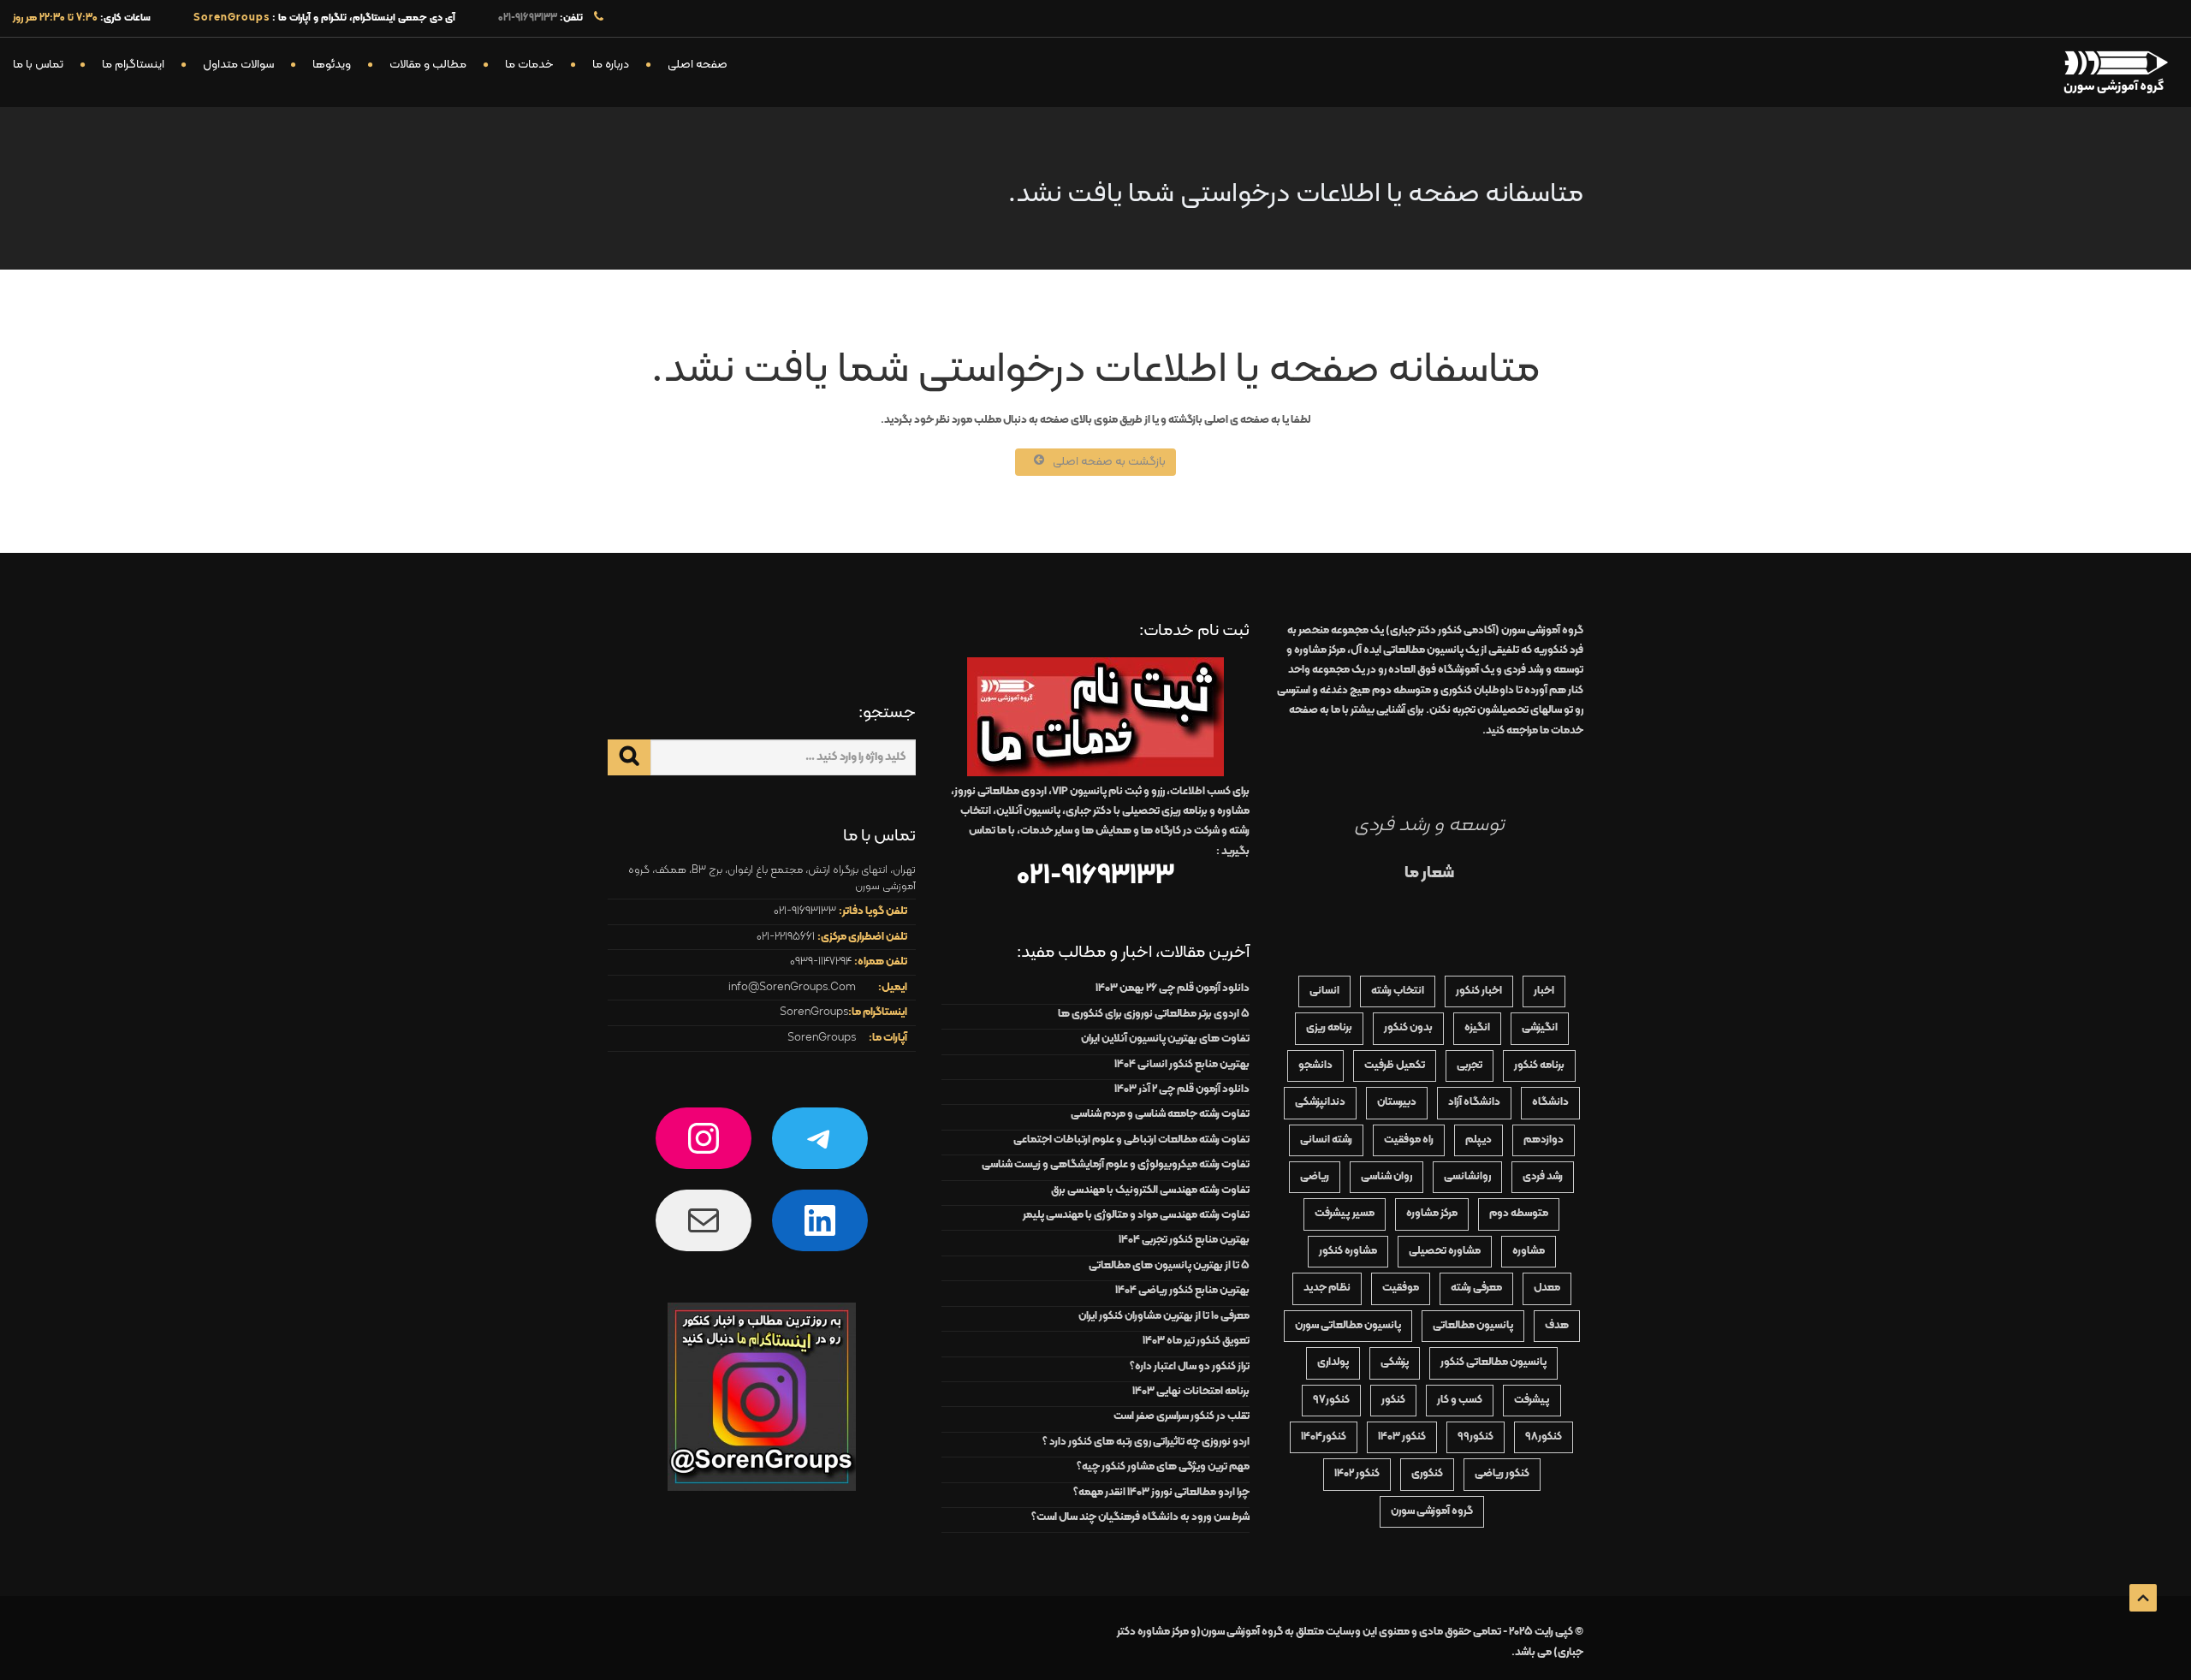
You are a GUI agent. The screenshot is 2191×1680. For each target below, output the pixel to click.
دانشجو (1315, 1066)
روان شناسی (1386, 1177)
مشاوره (1529, 1251)
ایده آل (1407, 650)
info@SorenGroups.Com (792, 988)
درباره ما (611, 65)
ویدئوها (332, 65)
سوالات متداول (238, 65)
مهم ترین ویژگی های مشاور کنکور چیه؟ (1163, 1467)
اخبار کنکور (1479, 991)
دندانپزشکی (1320, 1102)
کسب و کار (1460, 1400)
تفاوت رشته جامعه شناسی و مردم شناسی (1160, 1114)
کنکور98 (1544, 1437)
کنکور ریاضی (1502, 1474)
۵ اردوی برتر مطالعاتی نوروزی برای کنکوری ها (1154, 1014)
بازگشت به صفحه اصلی (1109, 462)
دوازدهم (1544, 1140)
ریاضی (1315, 1177)
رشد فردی (1543, 1177)
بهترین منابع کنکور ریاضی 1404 (1182, 1291)
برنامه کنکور (1539, 1066)
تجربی (1470, 1066)
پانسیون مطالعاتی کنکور (1493, 1362)
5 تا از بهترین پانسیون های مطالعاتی (1169, 1266)
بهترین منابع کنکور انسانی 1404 (1182, 1065)
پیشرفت (1532, 1400)
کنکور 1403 (1402, 1437)
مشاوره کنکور (1348, 1251)
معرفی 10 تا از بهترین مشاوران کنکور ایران (1164, 1316)
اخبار (1544, 991)
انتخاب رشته (1398, 991)
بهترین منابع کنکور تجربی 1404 (1184, 1240)
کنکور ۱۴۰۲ (1357, 1474)
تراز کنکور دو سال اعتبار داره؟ (1190, 1367)
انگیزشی (1540, 1028)
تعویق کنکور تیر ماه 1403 (1196, 1341)
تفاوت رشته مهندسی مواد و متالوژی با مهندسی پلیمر (1136, 1215)
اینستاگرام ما (133, 65)
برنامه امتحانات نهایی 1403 (1191, 1392)
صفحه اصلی (698, 65)
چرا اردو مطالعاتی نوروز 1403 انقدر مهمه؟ (1161, 1493)
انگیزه (1477, 1028)
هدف (1557, 1326)
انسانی (1324, 991)
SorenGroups (814, 1012)
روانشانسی (1467, 1177)
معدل (1547, 1288)
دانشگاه (1550, 1102)
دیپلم (1478, 1140)
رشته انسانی (1326, 1140)
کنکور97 (1331, 1400)
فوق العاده (1434, 670)
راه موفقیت (1409, 1140)
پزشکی (1395, 1362)
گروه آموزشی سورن (1432, 1511)
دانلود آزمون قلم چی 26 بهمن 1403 (1173, 988)
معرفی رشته (1476, 1288)
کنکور (1393, 1400)
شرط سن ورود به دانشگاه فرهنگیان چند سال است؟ (1140, 1517)
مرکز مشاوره (1432, 1214)
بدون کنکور (1408, 1028)
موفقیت (1401, 1288)
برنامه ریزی (1329, 1028)
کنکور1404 (1324, 1437)
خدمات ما (529, 65)
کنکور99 (1476, 1437)
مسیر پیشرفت (1345, 1214)
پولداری (1333, 1362)
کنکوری (1427, 1474)
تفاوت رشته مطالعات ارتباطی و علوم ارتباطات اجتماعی (1131, 1140)
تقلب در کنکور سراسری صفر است (1182, 1416)
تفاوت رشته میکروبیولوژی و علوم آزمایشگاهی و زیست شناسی (1116, 1165)
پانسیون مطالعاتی (1473, 1326)
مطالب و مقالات (428, 65)
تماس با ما (38, 65)
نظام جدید (1327, 1288)
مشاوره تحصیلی (1445, 1251)
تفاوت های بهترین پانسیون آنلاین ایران (1165, 1039)
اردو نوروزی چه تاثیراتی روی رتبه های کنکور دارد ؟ (1146, 1442)
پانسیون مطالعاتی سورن (1348, 1326)
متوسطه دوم (1519, 1214)
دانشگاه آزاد (1474, 1102)
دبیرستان (1397, 1102)
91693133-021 (528, 18)
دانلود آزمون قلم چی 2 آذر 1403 (1182, 1089)
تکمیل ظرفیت (1395, 1066)
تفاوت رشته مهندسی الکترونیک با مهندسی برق (1150, 1190)
